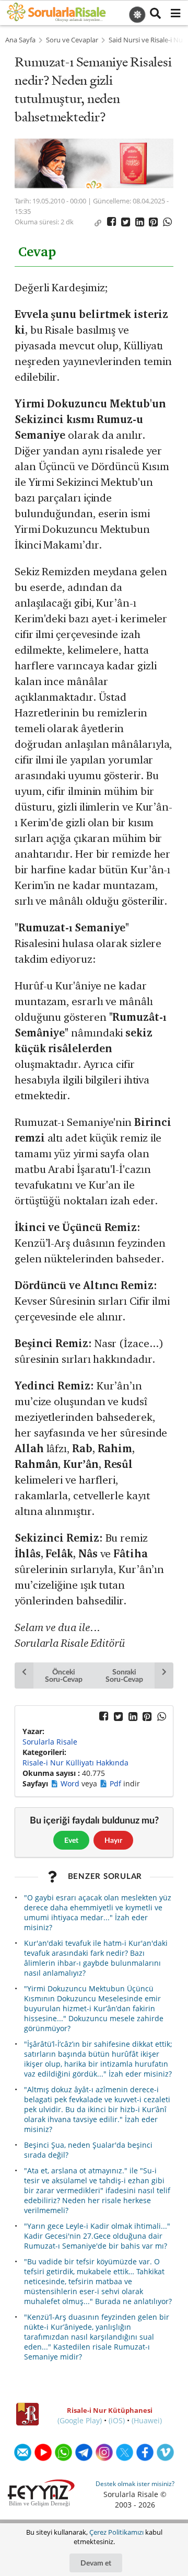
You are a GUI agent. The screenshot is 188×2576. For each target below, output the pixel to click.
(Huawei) (147, 2420)
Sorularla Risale (50, 1742)
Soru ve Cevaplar (72, 40)
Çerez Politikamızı (116, 2532)
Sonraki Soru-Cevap (124, 1675)
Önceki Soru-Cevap (63, 1675)
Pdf (116, 1783)
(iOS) (117, 2420)
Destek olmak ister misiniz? (135, 2484)
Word (71, 1783)
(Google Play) (80, 2420)
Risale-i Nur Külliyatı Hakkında (75, 1763)
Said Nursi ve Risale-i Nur (147, 40)
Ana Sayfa (20, 40)
